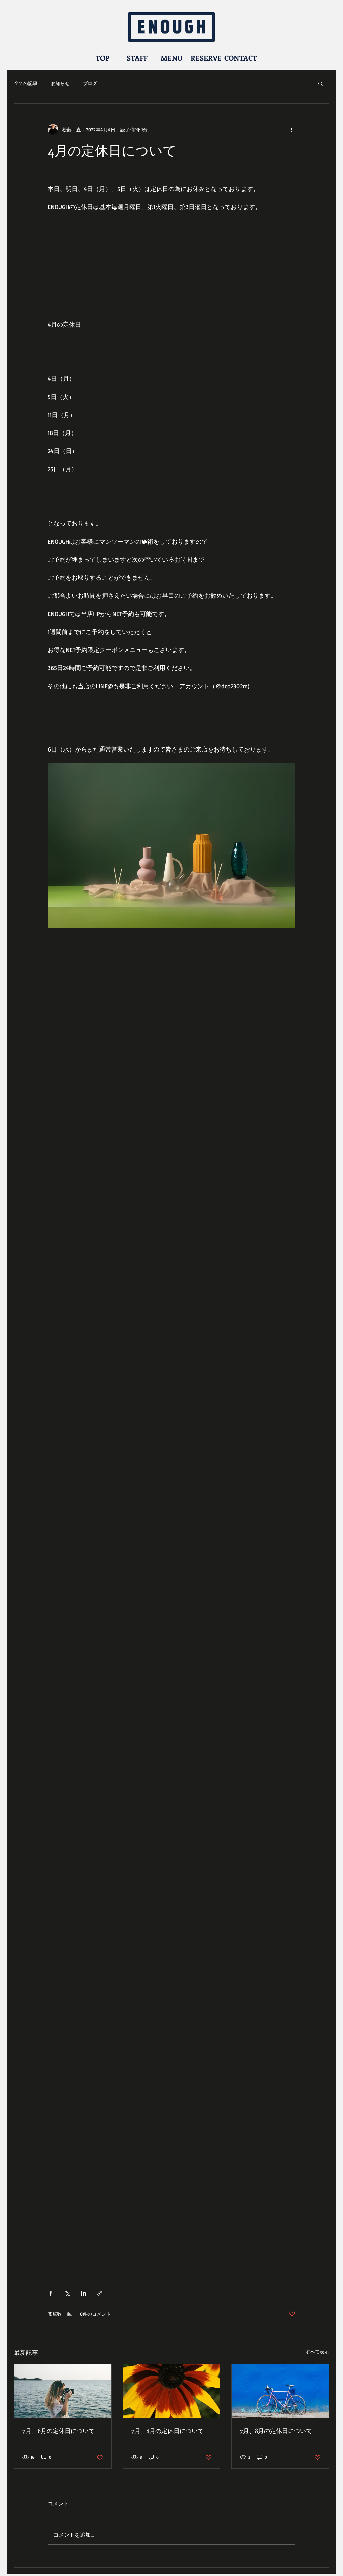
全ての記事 (26, 83)
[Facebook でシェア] (51, 2293)
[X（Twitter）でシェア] (67, 2293)
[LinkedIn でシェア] (84, 2293)
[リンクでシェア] (100, 2293)
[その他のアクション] (291, 129)
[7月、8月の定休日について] (63, 2391)
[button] (320, 83)
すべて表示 (317, 2351)
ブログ (90, 83)
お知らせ (60, 83)
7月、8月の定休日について (59, 2431)
